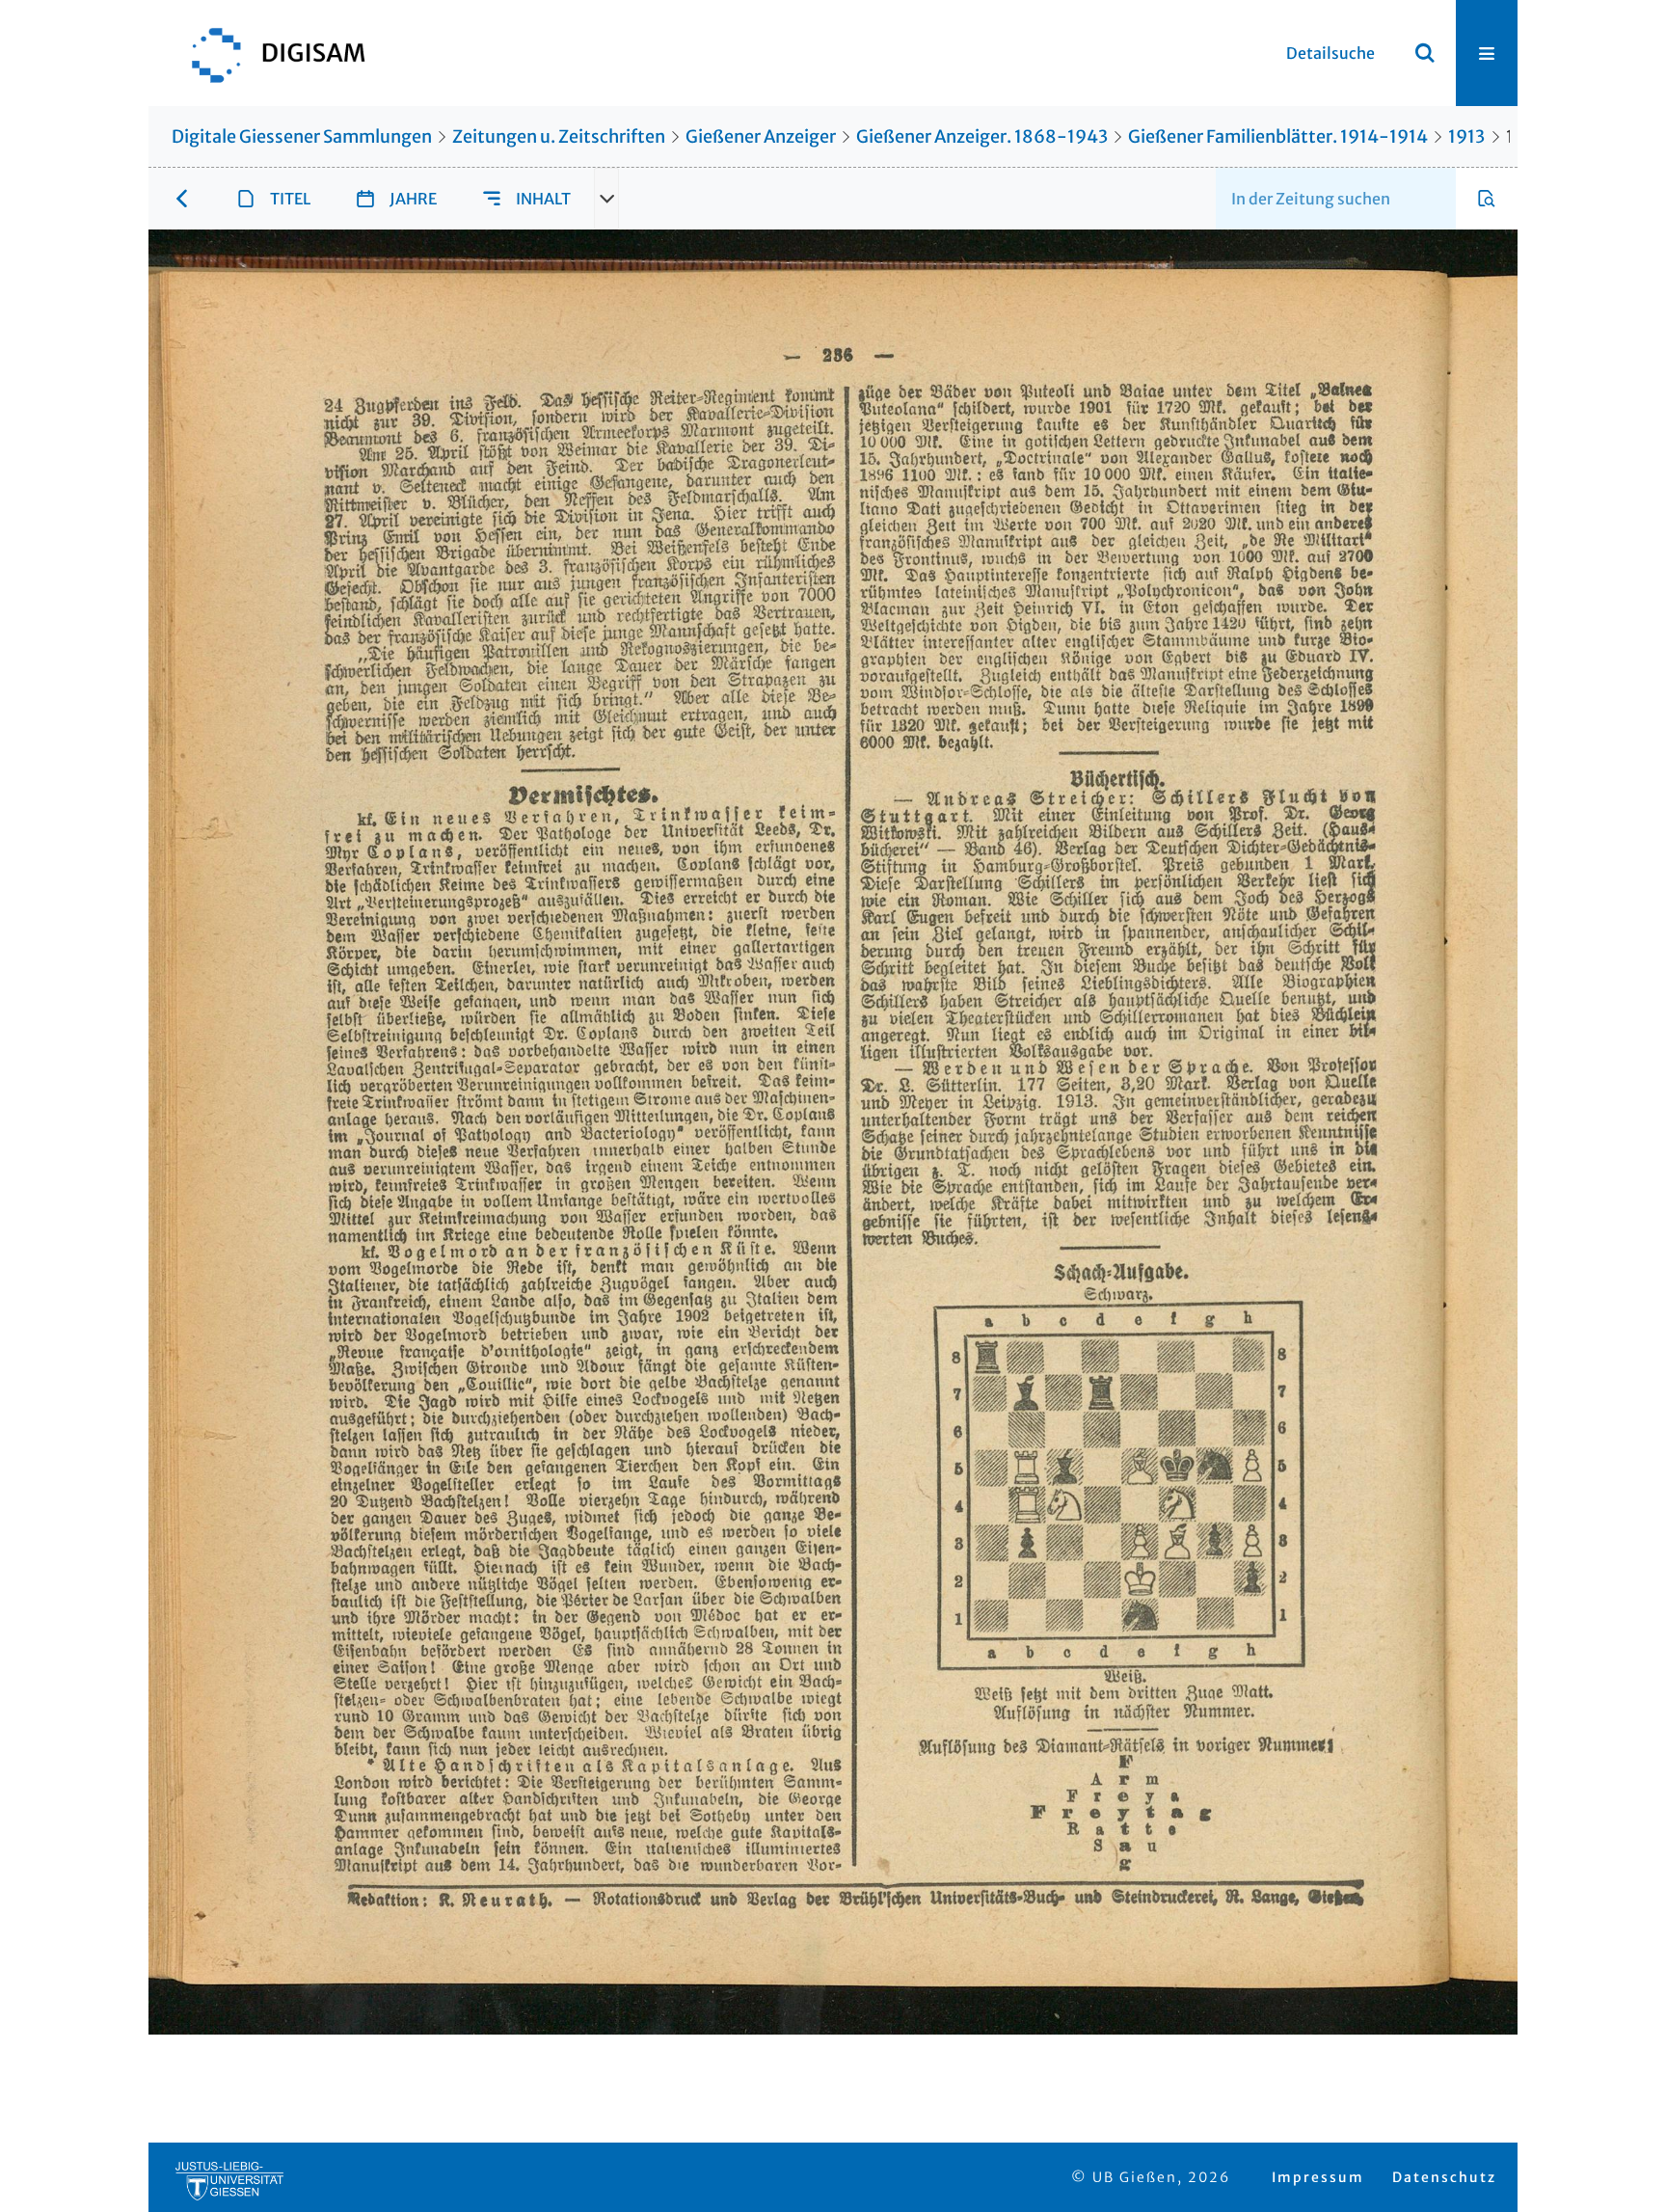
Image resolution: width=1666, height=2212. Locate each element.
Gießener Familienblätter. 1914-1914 (1278, 136)
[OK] (1425, 53)
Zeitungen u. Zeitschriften (559, 136)
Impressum (1318, 2177)
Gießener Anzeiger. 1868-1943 (982, 136)
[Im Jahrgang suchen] (1487, 199)
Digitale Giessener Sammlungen (302, 136)
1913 (1466, 136)
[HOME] (269, 53)
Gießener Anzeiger (761, 136)
